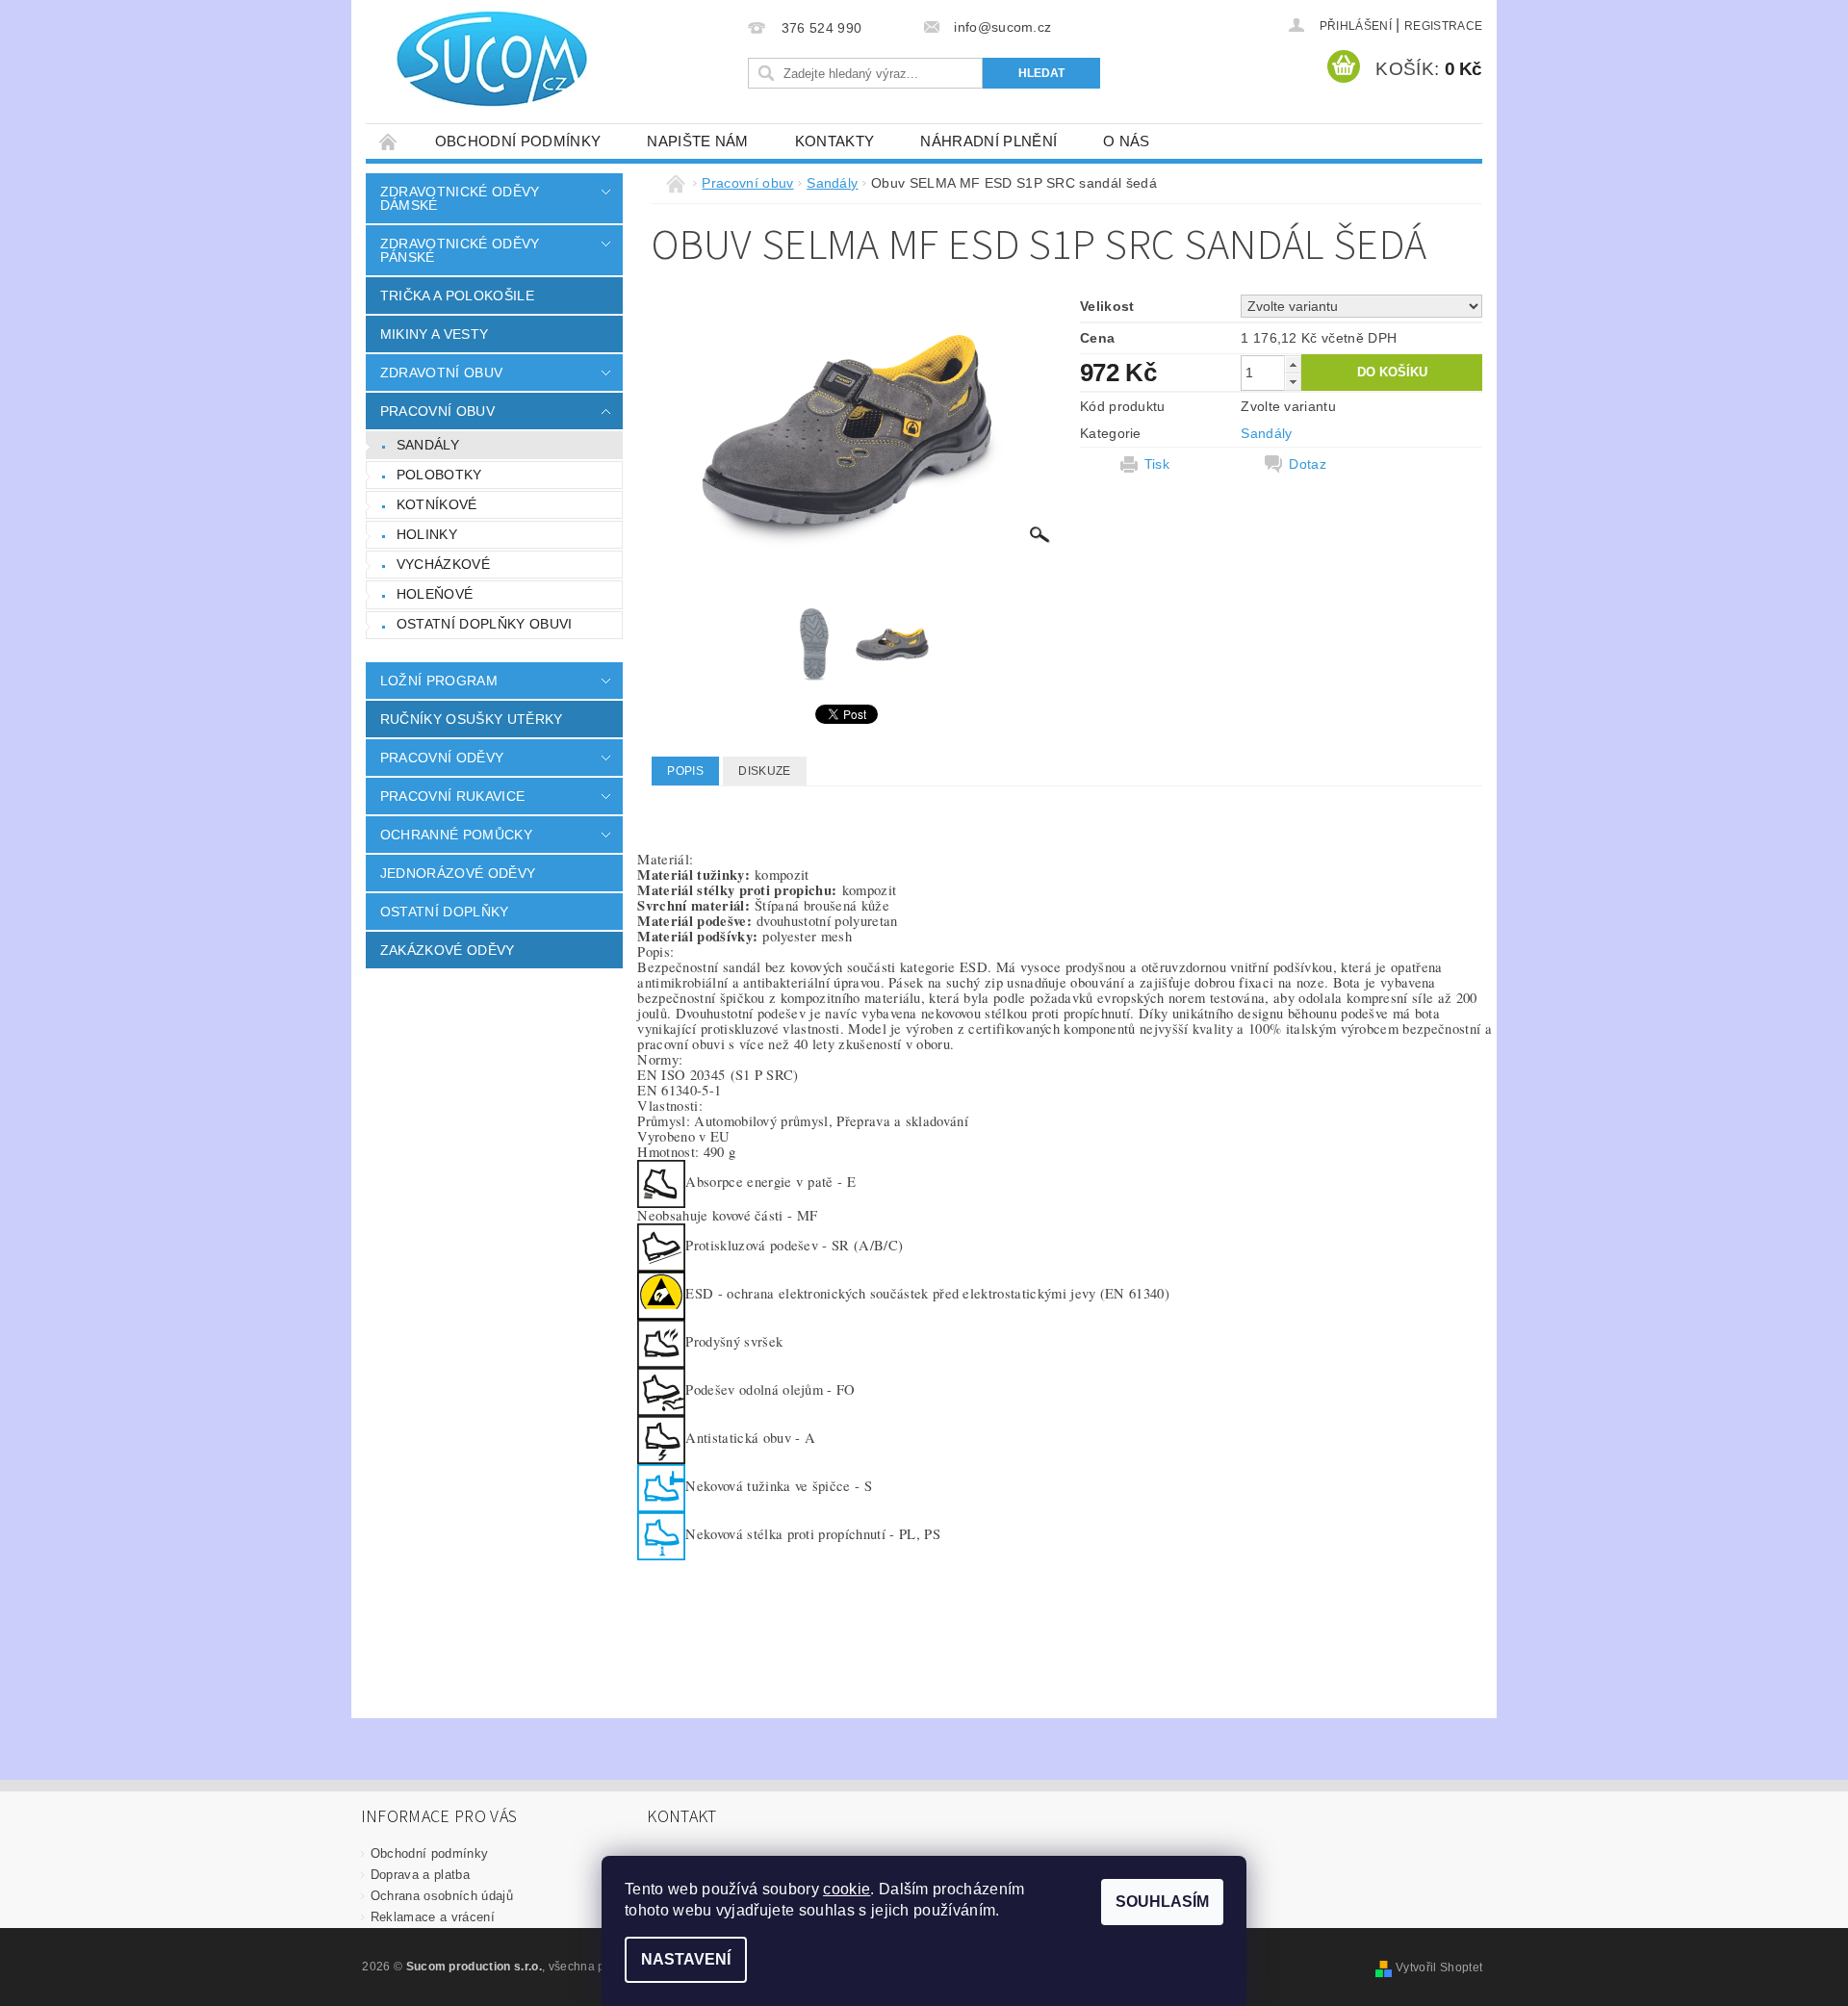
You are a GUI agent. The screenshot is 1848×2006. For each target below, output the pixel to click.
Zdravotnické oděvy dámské (460, 198)
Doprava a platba (420, 1875)
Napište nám (698, 141)
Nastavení (686, 1959)
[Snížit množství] (1293, 382)
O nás (1127, 141)
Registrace (1443, 26)
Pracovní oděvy (442, 758)
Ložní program (439, 681)
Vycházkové (443, 564)
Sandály (428, 445)
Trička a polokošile (457, 296)
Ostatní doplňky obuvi (485, 624)
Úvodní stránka (389, 141)
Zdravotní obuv (441, 373)
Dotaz (1308, 464)
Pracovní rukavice (452, 796)
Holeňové (435, 594)
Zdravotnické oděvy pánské (460, 250)
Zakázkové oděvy (448, 950)
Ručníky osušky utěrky (472, 719)
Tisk (1157, 464)
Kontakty (835, 141)
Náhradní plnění (988, 141)
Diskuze (764, 771)
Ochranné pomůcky (456, 835)
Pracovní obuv (437, 411)
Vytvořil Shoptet (1439, 1967)
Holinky (427, 534)
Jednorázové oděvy (458, 873)
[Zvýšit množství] (1293, 364)
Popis (685, 771)
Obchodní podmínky (518, 141)
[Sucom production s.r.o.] (481, 59)
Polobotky (439, 475)
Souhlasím (1162, 1902)
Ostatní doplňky (445, 912)
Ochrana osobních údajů (442, 1896)
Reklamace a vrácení (433, 1917)
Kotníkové (437, 504)
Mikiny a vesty (434, 334)
